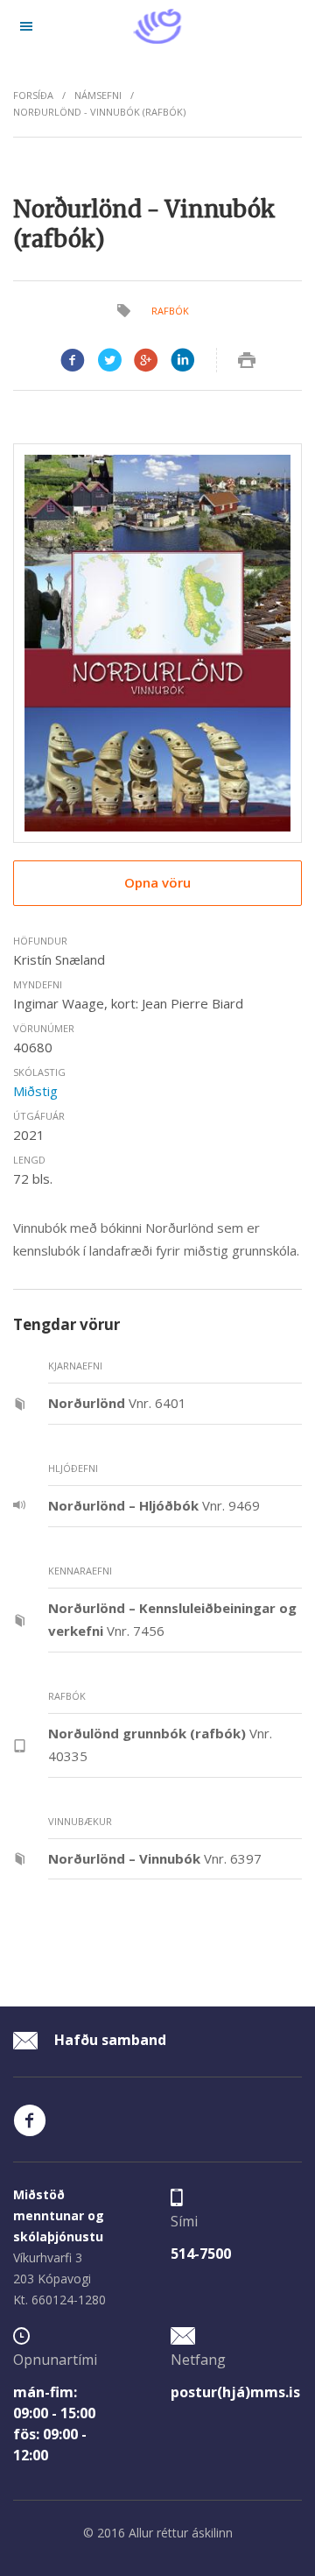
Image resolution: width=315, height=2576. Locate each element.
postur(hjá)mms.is (235, 2392)
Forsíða (33, 95)
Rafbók (170, 311)
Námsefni (98, 95)
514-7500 (201, 2254)
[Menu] (26, 26)
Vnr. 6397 (155, 1858)
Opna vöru (157, 882)
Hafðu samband (108, 2040)
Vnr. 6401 (117, 1403)
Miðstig (35, 1091)
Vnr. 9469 (154, 1505)
